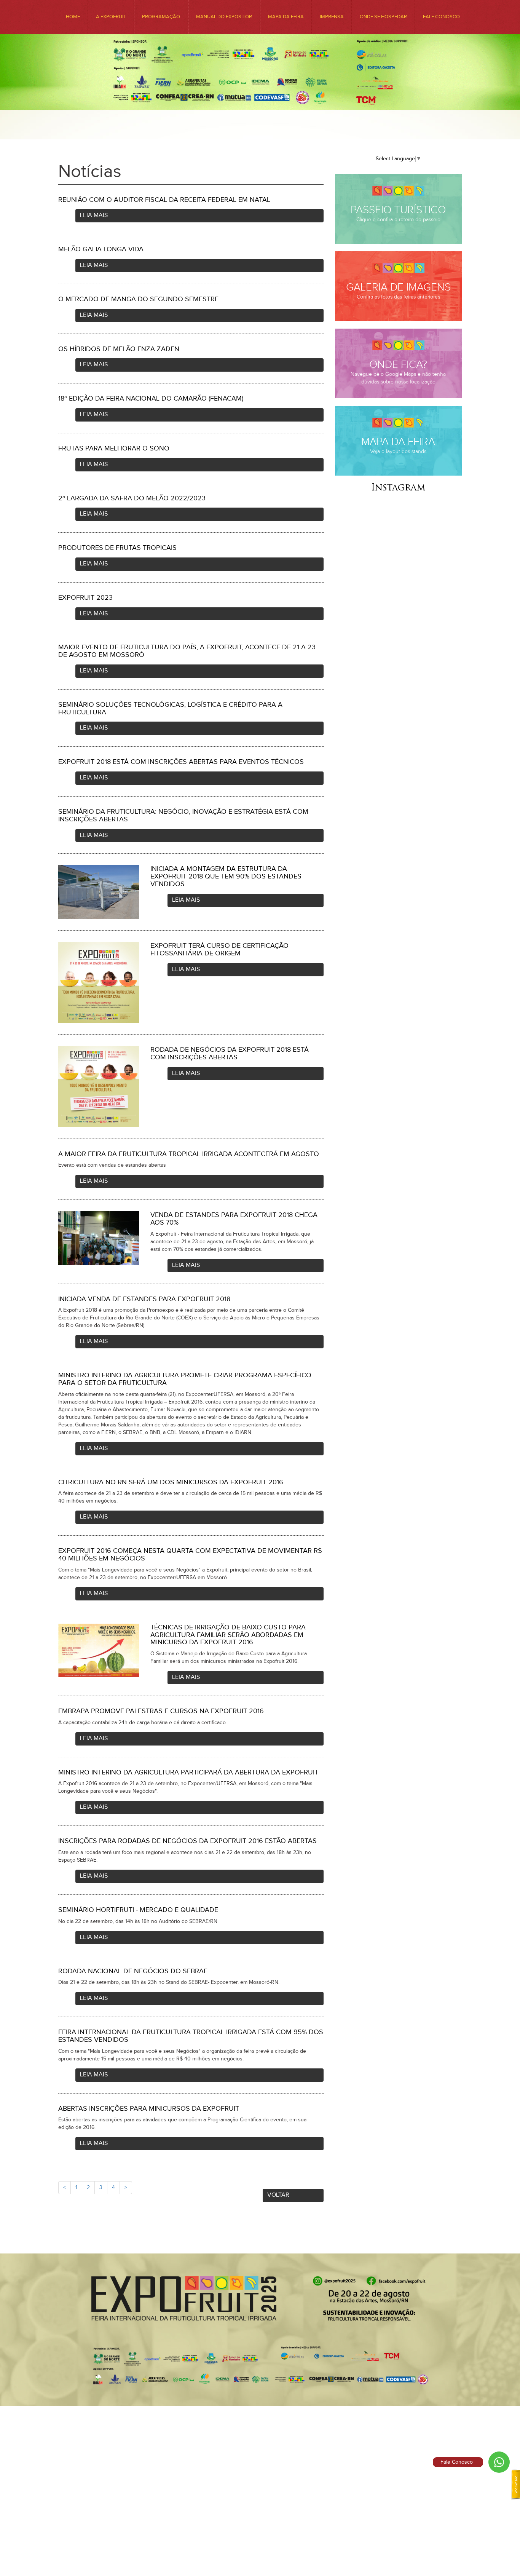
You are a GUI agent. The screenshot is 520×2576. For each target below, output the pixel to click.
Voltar (278, 2195)
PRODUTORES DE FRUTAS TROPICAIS (117, 548)
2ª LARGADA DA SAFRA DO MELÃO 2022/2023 (132, 498)
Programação (161, 17)
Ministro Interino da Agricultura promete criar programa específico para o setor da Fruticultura (185, 1379)
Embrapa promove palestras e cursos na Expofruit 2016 (161, 1711)
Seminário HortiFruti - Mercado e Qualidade (138, 1910)
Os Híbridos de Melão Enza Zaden (119, 349)
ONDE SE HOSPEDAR (383, 17)
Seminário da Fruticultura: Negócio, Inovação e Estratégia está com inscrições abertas (183, 815)
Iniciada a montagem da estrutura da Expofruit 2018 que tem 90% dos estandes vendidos (226, 876)
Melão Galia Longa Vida (101, 249)
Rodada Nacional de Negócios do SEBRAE (133, 1971)
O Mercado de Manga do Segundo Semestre (138, 299)
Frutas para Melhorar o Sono (114, 448)
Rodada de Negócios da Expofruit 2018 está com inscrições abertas (230, 1053)
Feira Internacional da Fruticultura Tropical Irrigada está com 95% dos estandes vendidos (191, 2036)
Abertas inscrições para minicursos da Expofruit (149, 2109)
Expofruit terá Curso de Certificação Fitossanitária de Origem (219, 949)
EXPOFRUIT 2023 (85, 598)
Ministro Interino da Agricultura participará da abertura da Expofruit (188, 1772)
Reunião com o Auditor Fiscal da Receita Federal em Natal (164, 200)
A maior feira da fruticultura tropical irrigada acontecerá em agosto (189, 1154)
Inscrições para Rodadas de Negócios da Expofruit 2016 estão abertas (187, 1841)
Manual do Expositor (224, 17)
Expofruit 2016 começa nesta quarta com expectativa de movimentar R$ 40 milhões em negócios (190, 1555)
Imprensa (332, 17)
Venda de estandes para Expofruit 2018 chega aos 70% (234, 1219)
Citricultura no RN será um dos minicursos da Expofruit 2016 (171, 1482)
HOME (73, 17)
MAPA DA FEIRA (286, 17)
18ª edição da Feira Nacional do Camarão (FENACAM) (151, 398)
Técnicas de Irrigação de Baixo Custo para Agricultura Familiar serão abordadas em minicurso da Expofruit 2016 (228, 1635)
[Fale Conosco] (499, 2462)
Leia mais (94, 215)
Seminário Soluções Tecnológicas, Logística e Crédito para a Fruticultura (170, 708)
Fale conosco (441, 17)
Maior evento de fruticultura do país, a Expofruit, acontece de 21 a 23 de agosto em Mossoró (187, 651)
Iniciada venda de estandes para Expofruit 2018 (144, 1299)
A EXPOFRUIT (111, 17)
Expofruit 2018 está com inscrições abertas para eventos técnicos (181, 762)
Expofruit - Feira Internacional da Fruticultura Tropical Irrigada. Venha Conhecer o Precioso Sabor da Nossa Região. (260, 104)
